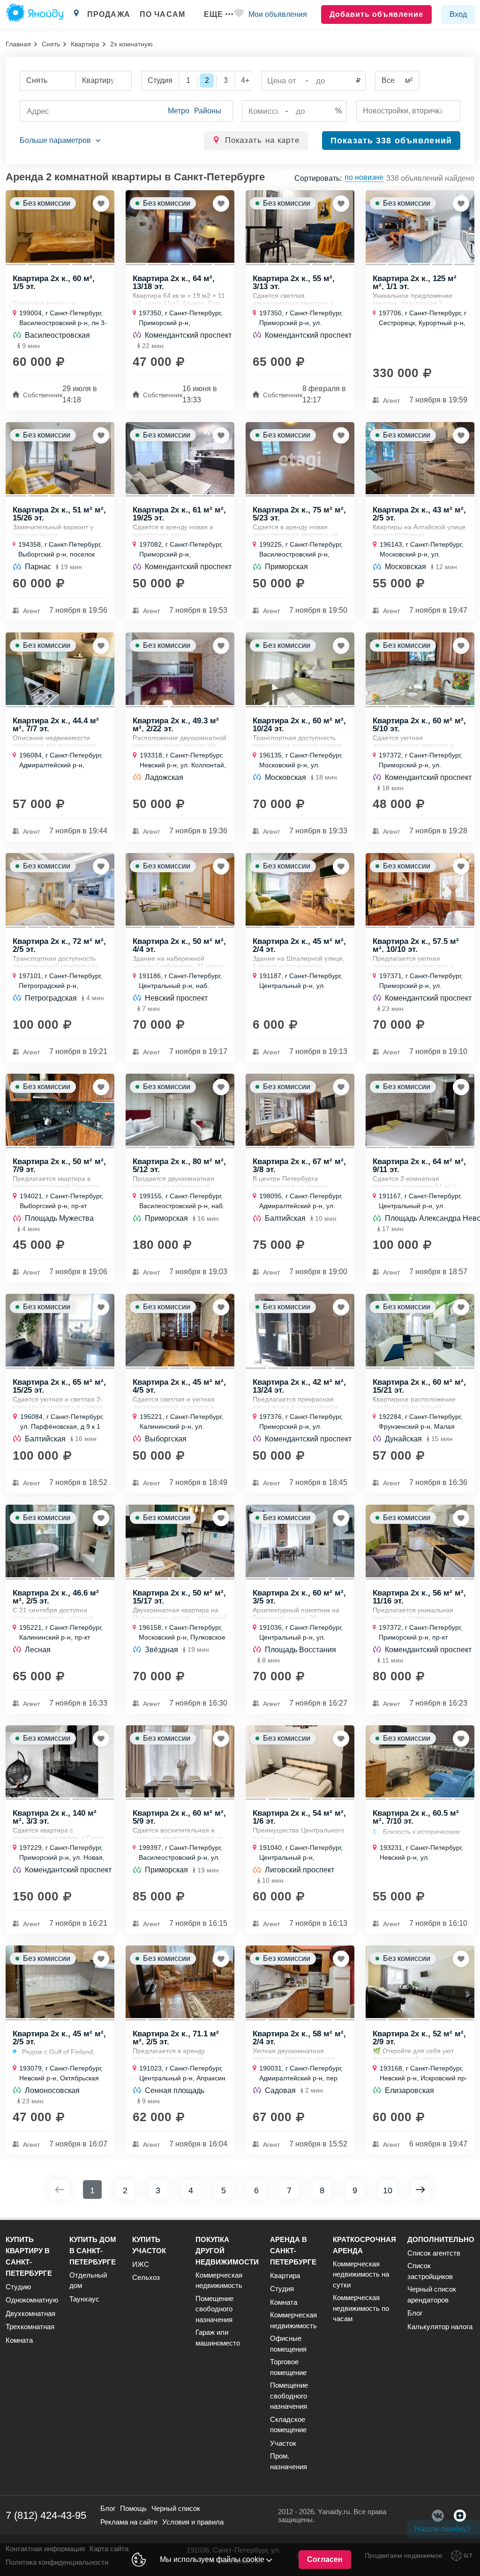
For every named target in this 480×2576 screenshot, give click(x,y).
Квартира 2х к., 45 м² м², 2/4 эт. (299, 945)
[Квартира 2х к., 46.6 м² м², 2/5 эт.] (60, 1541)
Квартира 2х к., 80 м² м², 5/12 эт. (179, 1165)
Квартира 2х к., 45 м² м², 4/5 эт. (179, 1386)
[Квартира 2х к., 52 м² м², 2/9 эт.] (420, 1982)
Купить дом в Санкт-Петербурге (93, 2251)
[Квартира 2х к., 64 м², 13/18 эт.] (180, 226)
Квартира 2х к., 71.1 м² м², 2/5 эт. (176, 2037)
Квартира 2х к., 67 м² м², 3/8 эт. (299, 1165)
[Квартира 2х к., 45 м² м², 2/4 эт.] (300, 889)
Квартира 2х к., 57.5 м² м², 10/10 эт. (416, 945)
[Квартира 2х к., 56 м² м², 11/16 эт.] (420, 1541)
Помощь (133, 2508)
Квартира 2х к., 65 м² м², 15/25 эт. (59, 1386)
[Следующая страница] (420, 2190)
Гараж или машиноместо (218, 2338)
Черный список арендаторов (432, 2294)
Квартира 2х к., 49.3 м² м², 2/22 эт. (176, 724)
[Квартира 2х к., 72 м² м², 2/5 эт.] (60, 889)
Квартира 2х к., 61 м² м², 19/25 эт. (179, 513)
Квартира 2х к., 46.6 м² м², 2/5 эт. (56, 1596)
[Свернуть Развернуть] (60, 141)
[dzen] (460, 2516)
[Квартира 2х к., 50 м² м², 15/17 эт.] (180, 1541)
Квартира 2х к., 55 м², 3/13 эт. (294, 282)
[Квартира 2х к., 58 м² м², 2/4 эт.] (300, 1982)
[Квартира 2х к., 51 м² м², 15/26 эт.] (60, 458)
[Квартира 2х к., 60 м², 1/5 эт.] (60, 226)
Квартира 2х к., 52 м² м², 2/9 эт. (419, 2037)
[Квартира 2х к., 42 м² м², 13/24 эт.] (300, 1330)
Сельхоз (146, 2277)
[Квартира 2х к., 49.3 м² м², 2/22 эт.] (180, 669)
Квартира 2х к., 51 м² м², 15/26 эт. (59, 513)
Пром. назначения (289, 2461)
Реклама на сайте (129, 2522)
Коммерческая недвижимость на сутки (361, 2274)
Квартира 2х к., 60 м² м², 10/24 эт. (299, 724)
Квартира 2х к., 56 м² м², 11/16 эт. (419, 1596)
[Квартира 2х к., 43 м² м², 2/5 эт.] (420, 458)
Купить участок (149, 2245)
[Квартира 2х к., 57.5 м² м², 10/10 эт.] (420, 889)
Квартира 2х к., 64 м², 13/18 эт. (174, 282)
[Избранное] (239, 15)
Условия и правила (193, 2522)
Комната (19, 2340)
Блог (415, 2313)
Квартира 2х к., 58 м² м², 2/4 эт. (299, 2037)
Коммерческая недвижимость (219, 2280)
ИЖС (141, 2264)
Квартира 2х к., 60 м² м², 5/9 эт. (179, 1817)
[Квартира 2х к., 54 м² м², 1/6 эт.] (300, 1762)
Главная (18, 44)
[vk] (438, 2516)
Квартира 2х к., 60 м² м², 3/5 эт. (299, 1596)
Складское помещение (288, 2425)
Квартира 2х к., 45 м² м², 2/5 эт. (59, 2037)
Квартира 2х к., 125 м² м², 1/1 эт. (415, 282)
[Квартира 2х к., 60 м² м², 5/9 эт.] (180, 1762)
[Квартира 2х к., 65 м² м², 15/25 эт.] (60, 1330)
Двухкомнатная (30, 2313)
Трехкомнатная (30, 2327)
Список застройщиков (430, 2271)
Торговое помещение (288, 2367)
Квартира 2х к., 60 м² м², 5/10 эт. (419, 724)
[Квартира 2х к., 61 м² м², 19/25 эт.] (180, 458)
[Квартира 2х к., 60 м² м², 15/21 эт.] (420, 1330)
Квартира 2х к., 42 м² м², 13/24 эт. (299, 1386)
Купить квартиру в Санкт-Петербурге (29, 2256)
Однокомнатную (32, 2300)
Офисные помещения (288, 2344)
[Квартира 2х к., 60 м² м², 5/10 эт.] (420, 669)
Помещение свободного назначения (214, 2309)
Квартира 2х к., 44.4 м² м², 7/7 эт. (56, 724)
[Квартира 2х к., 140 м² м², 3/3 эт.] (60, 1762)
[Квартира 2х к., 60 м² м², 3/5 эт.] (300, 1541)
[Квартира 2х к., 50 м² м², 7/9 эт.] (60, 1110)
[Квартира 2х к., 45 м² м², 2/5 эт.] (60, 1982)
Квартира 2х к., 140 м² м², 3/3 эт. (55, 1817)
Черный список (176, 2508)
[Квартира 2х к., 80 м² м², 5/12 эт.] (180, 1110)
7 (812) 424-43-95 (46, 2515)
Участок (283, 2443)
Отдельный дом (88, 2280)
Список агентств (434, 2253)
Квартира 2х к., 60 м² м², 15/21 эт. (419, 1386)
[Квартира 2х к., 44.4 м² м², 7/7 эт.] (60, 669)
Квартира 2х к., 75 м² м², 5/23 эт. (299, 513)
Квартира (85, 44)
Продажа (109, 14)
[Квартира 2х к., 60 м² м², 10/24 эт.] (300, 669)
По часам (162, 14)
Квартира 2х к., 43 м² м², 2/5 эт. (419, 513)
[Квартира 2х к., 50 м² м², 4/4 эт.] (180, 889)
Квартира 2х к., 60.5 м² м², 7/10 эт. (416, 1817)
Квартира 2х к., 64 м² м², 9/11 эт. (419, 1165)
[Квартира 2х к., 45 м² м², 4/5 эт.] (180, 1330)
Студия (282, 2289)
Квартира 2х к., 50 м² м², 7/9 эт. (59, 1165)
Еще (214, 14)
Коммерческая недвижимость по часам (361, 2308)
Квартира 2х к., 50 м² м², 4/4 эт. (179, 945)
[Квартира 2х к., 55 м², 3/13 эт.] (300, 226)
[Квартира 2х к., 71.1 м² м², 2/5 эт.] (180, 1982)
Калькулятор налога (440, 2327)
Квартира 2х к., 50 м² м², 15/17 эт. (179, 1596)
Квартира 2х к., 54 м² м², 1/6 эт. (299, 1817)
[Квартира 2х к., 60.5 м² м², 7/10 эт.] (420, 1762)
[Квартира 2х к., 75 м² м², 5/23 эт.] (300, 458)
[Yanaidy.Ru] (34, 15)
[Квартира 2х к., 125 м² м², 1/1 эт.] (420, 226)
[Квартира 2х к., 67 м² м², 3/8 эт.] (300, 1110)
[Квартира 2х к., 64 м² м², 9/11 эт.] (420, 1110)
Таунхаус (84, 2299)
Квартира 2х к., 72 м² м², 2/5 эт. (59, 945)
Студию (18, 2287)
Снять (51, 44)
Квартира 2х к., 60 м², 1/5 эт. (54, 282)
